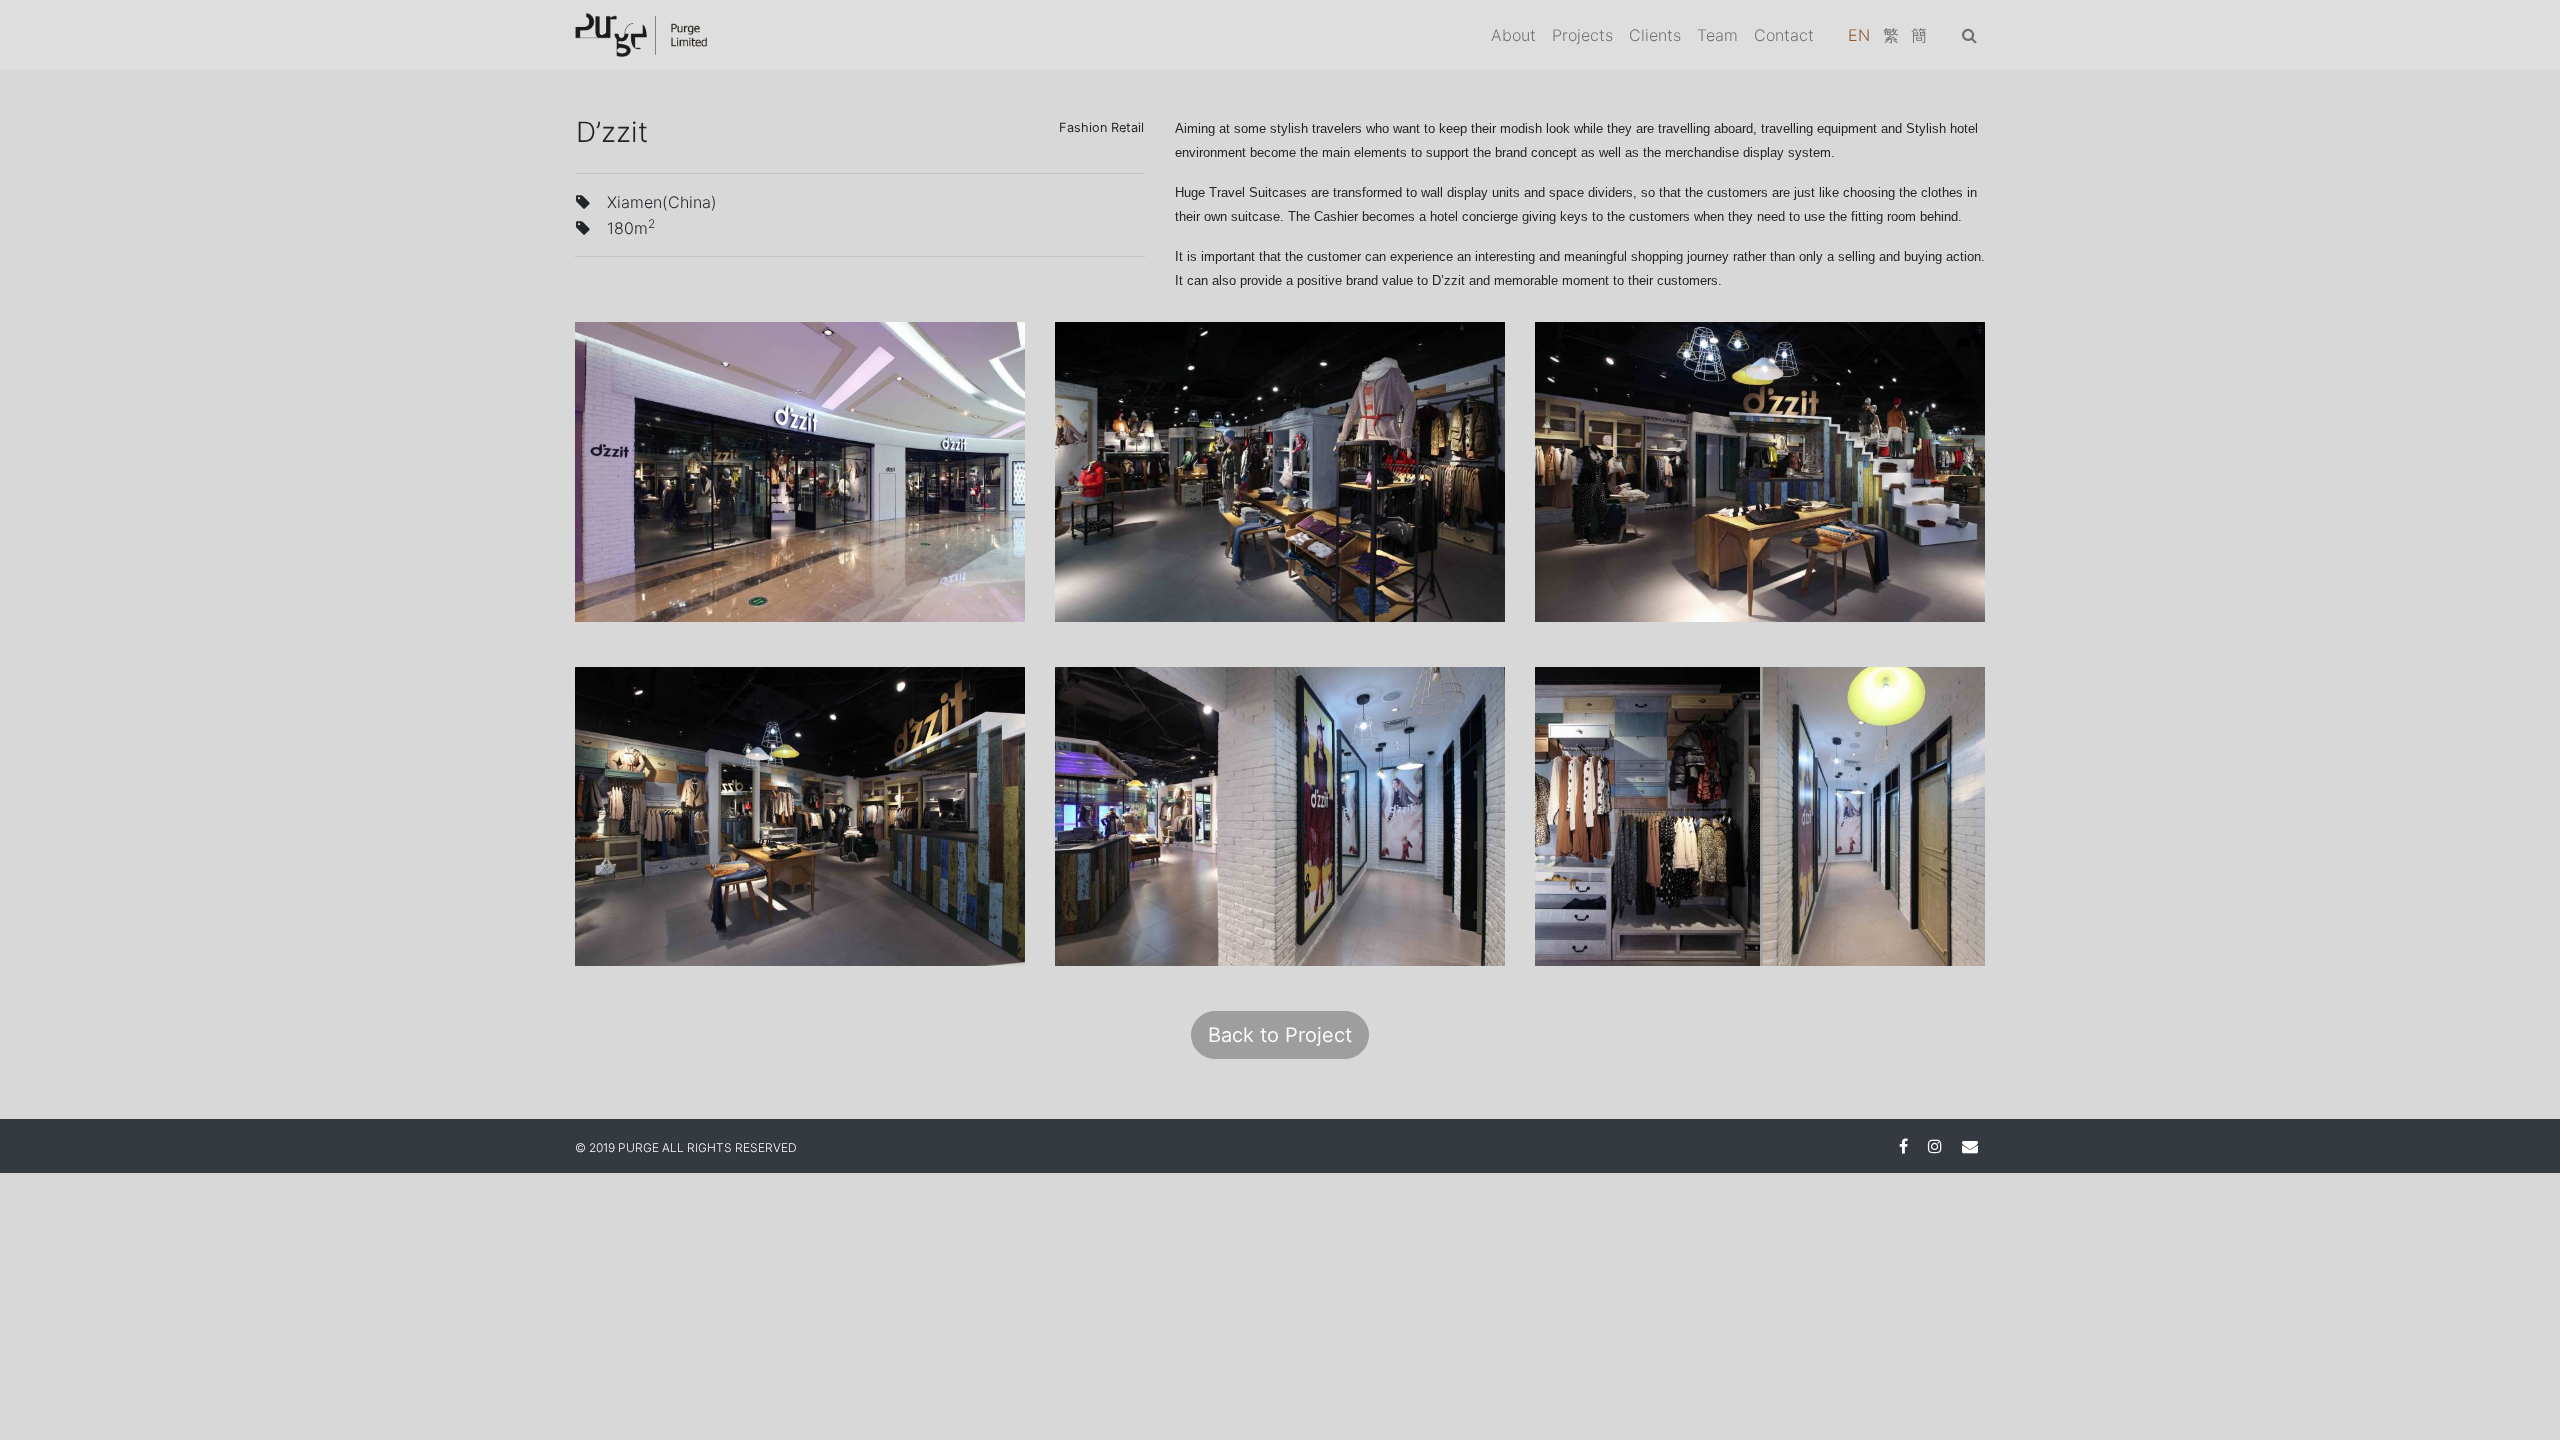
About (1513, 35)
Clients (1655, 35)
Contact (1784, 35)
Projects (1582, 35)
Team (1717, 35)
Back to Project (1280, 1035)
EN (1859, 35)
